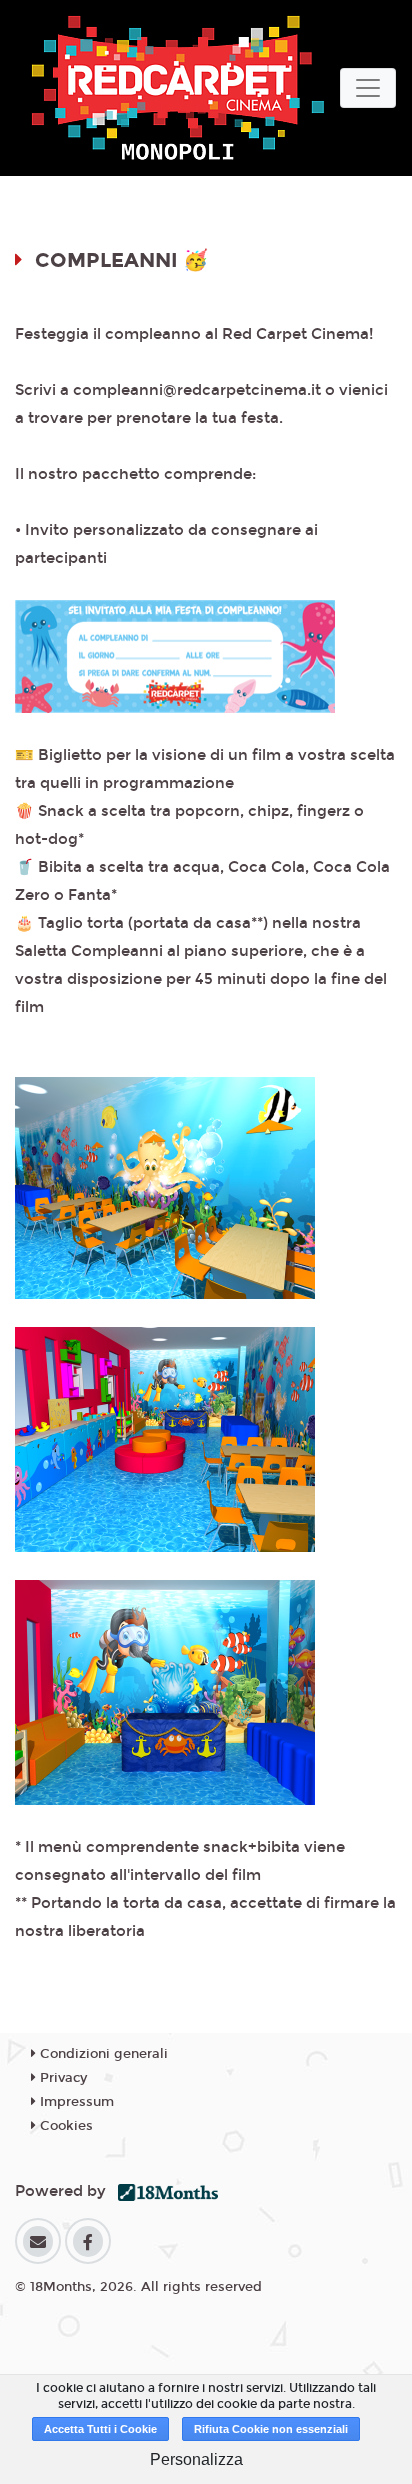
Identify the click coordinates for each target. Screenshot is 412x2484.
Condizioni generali (102, 2054)
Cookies (64, 2126)
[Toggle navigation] (368, 88)
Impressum (75, 2102)
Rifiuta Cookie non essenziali (271, 2429)
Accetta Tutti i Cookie (100, 2429)
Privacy (61, 2078)
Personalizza (196, 2459)
